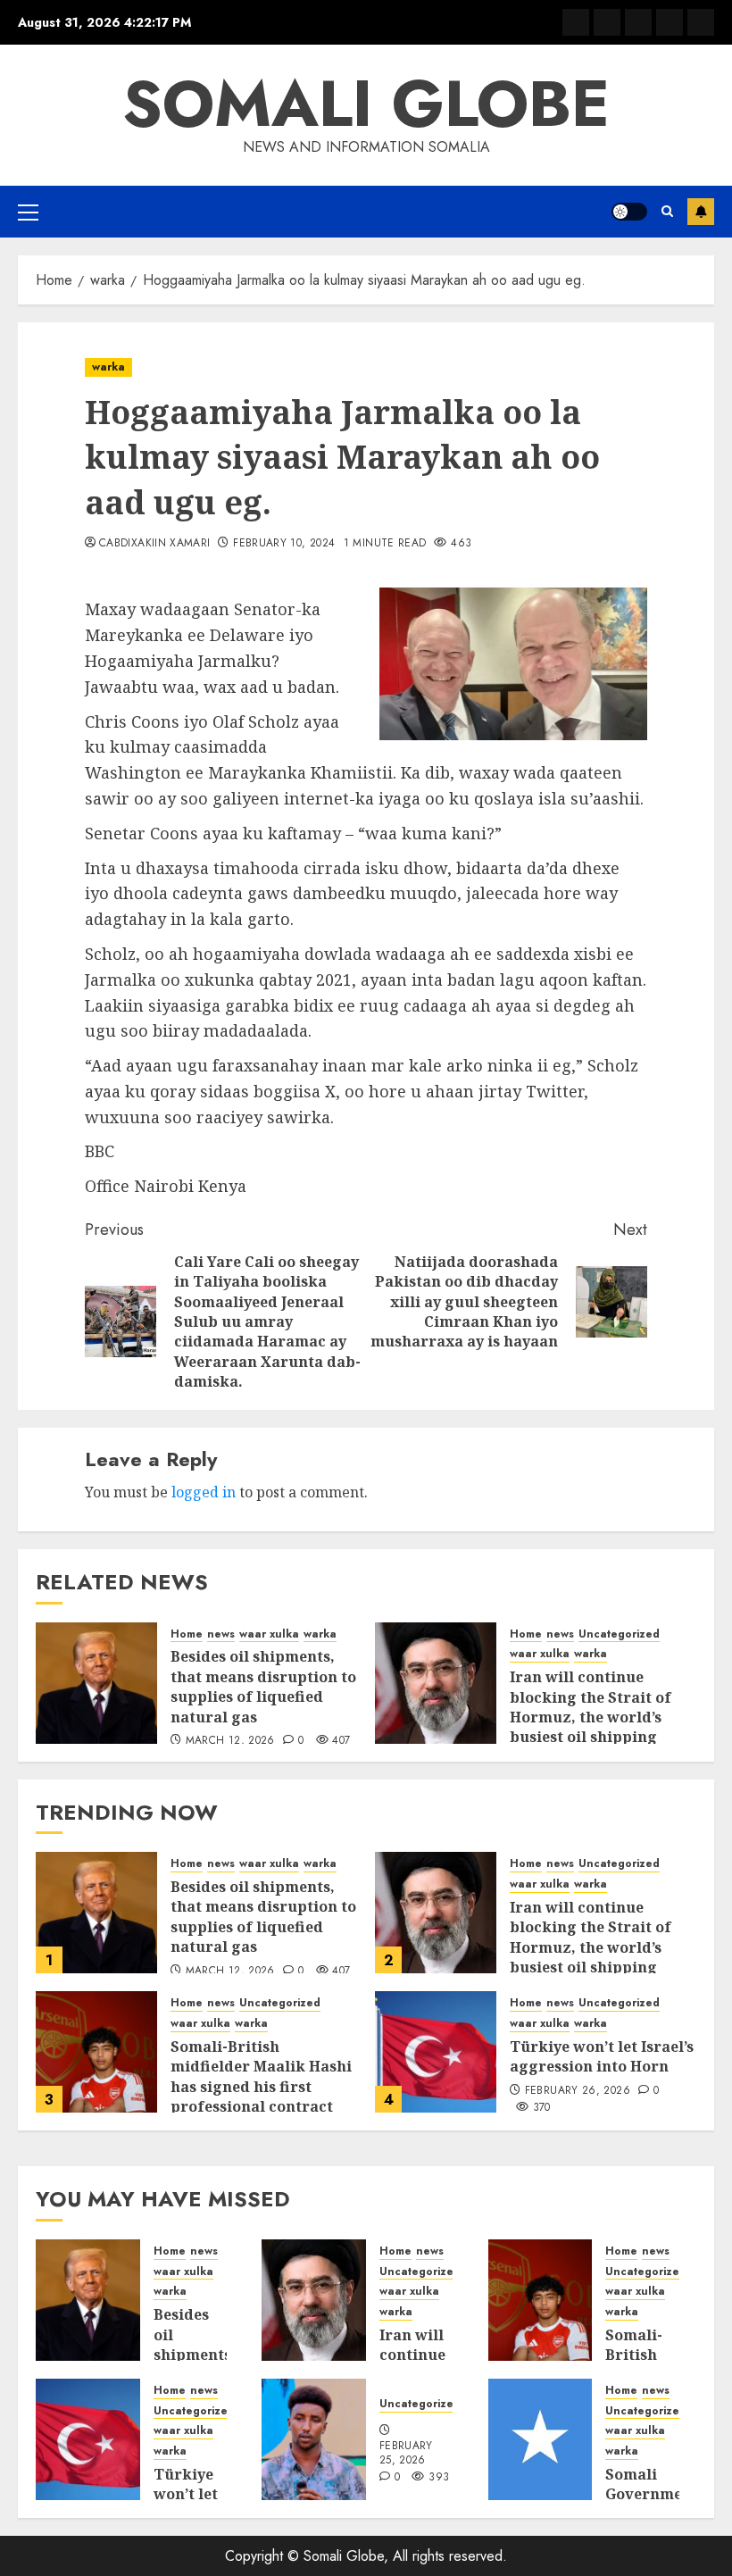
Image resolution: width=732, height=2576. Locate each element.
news (221, 1634)
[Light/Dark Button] (629, 212)
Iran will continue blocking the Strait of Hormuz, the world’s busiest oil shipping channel (591, 1717)
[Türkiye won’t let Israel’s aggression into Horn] (436, 2052)
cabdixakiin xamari (154, 544)
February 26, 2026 (578, 2091)
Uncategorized (619, 1634)
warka (108, 367)
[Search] (667, 211)
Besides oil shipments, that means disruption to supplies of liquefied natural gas (263, 1686)
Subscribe (701, 212)
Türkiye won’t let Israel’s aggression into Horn (602, 2056)
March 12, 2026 (230, 1741)
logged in (204, 1492)
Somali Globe (366, 104)
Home (187, 1634)
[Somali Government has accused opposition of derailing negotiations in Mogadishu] (541, 2439)
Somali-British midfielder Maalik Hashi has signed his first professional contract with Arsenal (261, 2087)
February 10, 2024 (284, 544)
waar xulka (269, 1634)
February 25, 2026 (406, 2454)
